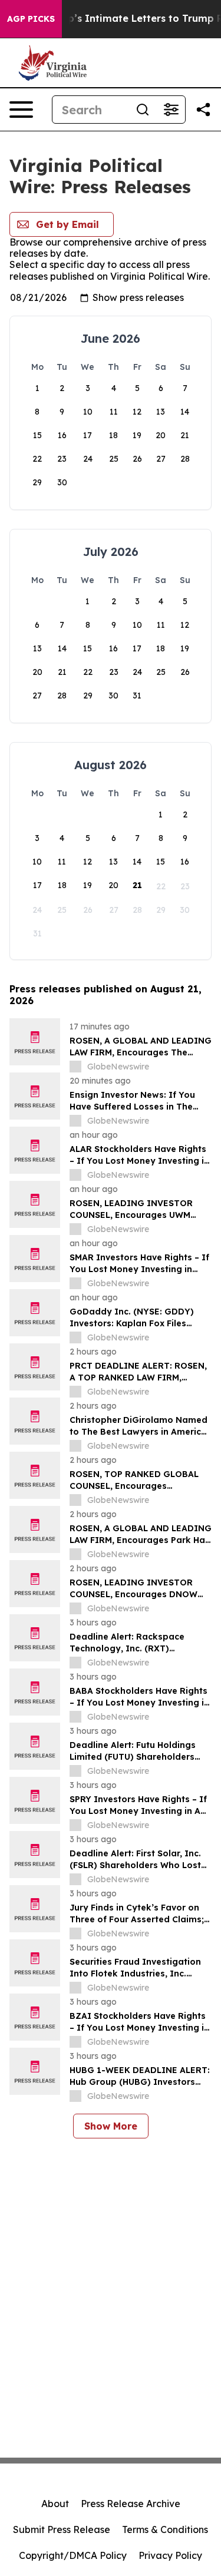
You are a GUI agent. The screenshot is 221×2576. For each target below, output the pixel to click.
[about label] (75, 1067)
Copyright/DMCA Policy (73, 2555)
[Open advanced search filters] (171, 110)
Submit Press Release (62, 2529)
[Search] (143, 110)
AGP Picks (31, 19)
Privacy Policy (170, 2555)
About (55, 2504)
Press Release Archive (131, 2504)
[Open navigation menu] (21, 110)
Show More (111, 2126)
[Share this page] (203, 110)
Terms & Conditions (165, 2529)
